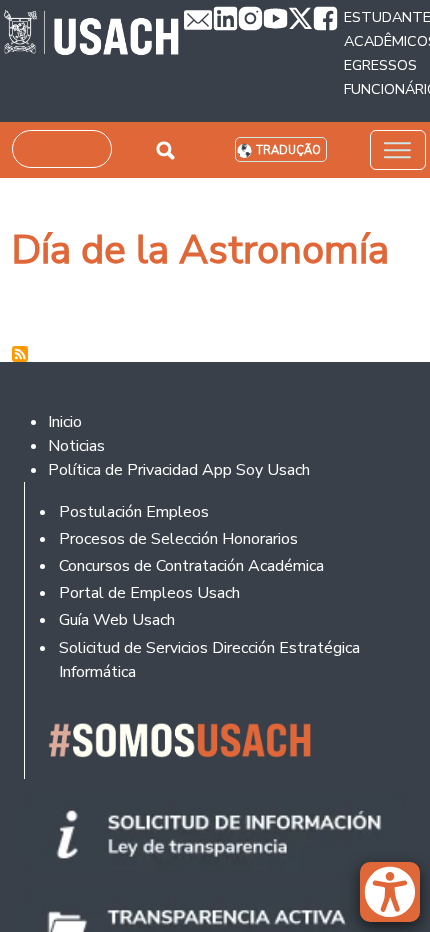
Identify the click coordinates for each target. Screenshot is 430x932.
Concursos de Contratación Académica (191, 566)
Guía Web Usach (117, 620)
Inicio (65, 422)
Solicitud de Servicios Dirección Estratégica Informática (209, 660)
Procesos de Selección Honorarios (178, 539)
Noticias (76, 446)
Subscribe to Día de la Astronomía (20, 354)
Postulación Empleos (134, 512)
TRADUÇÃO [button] (288, 150)
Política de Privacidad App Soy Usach (179, 470)
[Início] (91, 35)
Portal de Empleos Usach (149, 593)
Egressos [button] (380, 65)
